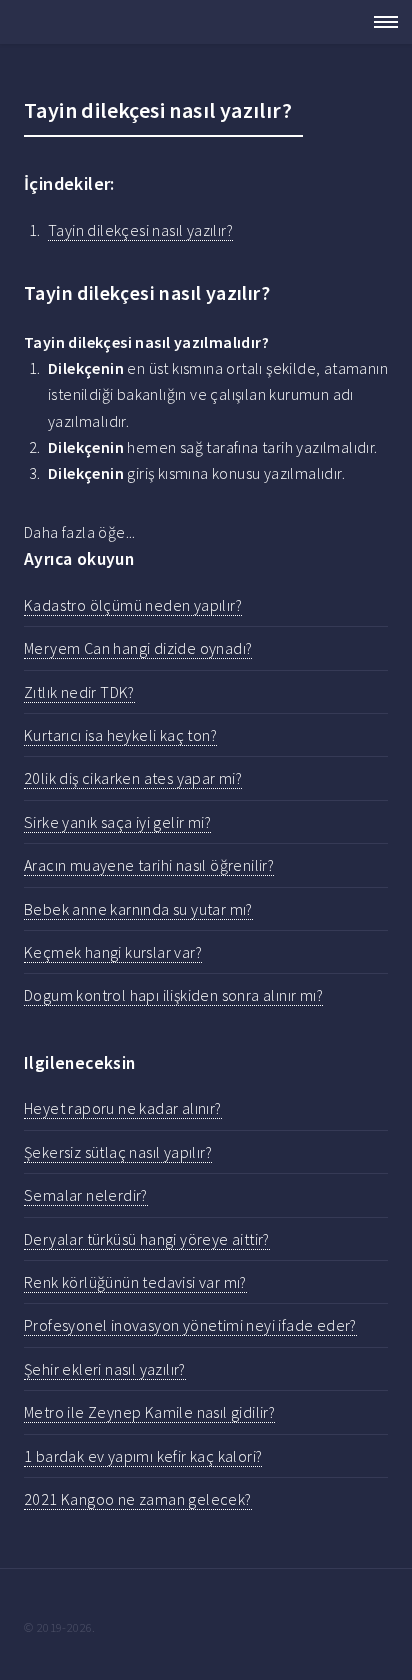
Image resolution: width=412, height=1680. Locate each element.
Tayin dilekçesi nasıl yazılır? (140, 230)
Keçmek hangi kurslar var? (113, 952)
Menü (380, 22)
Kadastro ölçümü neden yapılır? (133, 605)
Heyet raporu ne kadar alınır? (123, 1108)
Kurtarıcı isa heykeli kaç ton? (120, 735)
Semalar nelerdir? (86, 1195)
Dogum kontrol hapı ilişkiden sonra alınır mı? (173, 995)
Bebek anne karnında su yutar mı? (138, 909)
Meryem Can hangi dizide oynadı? (138, 648)
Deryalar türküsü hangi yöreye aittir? (147, 1239)
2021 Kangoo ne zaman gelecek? (138, 1499)
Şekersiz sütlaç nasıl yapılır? (118, 1152)
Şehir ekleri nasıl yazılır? (105, 1369)
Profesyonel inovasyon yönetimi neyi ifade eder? (190, 1325)
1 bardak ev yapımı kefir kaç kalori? (143, 1456)
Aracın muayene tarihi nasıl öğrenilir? (149, 865)
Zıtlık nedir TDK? (79, 692)
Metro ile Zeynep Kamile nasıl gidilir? (149, 1412)
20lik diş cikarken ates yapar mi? (133, 778)
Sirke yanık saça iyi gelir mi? (117, 822)
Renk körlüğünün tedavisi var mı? (135, 1282)
